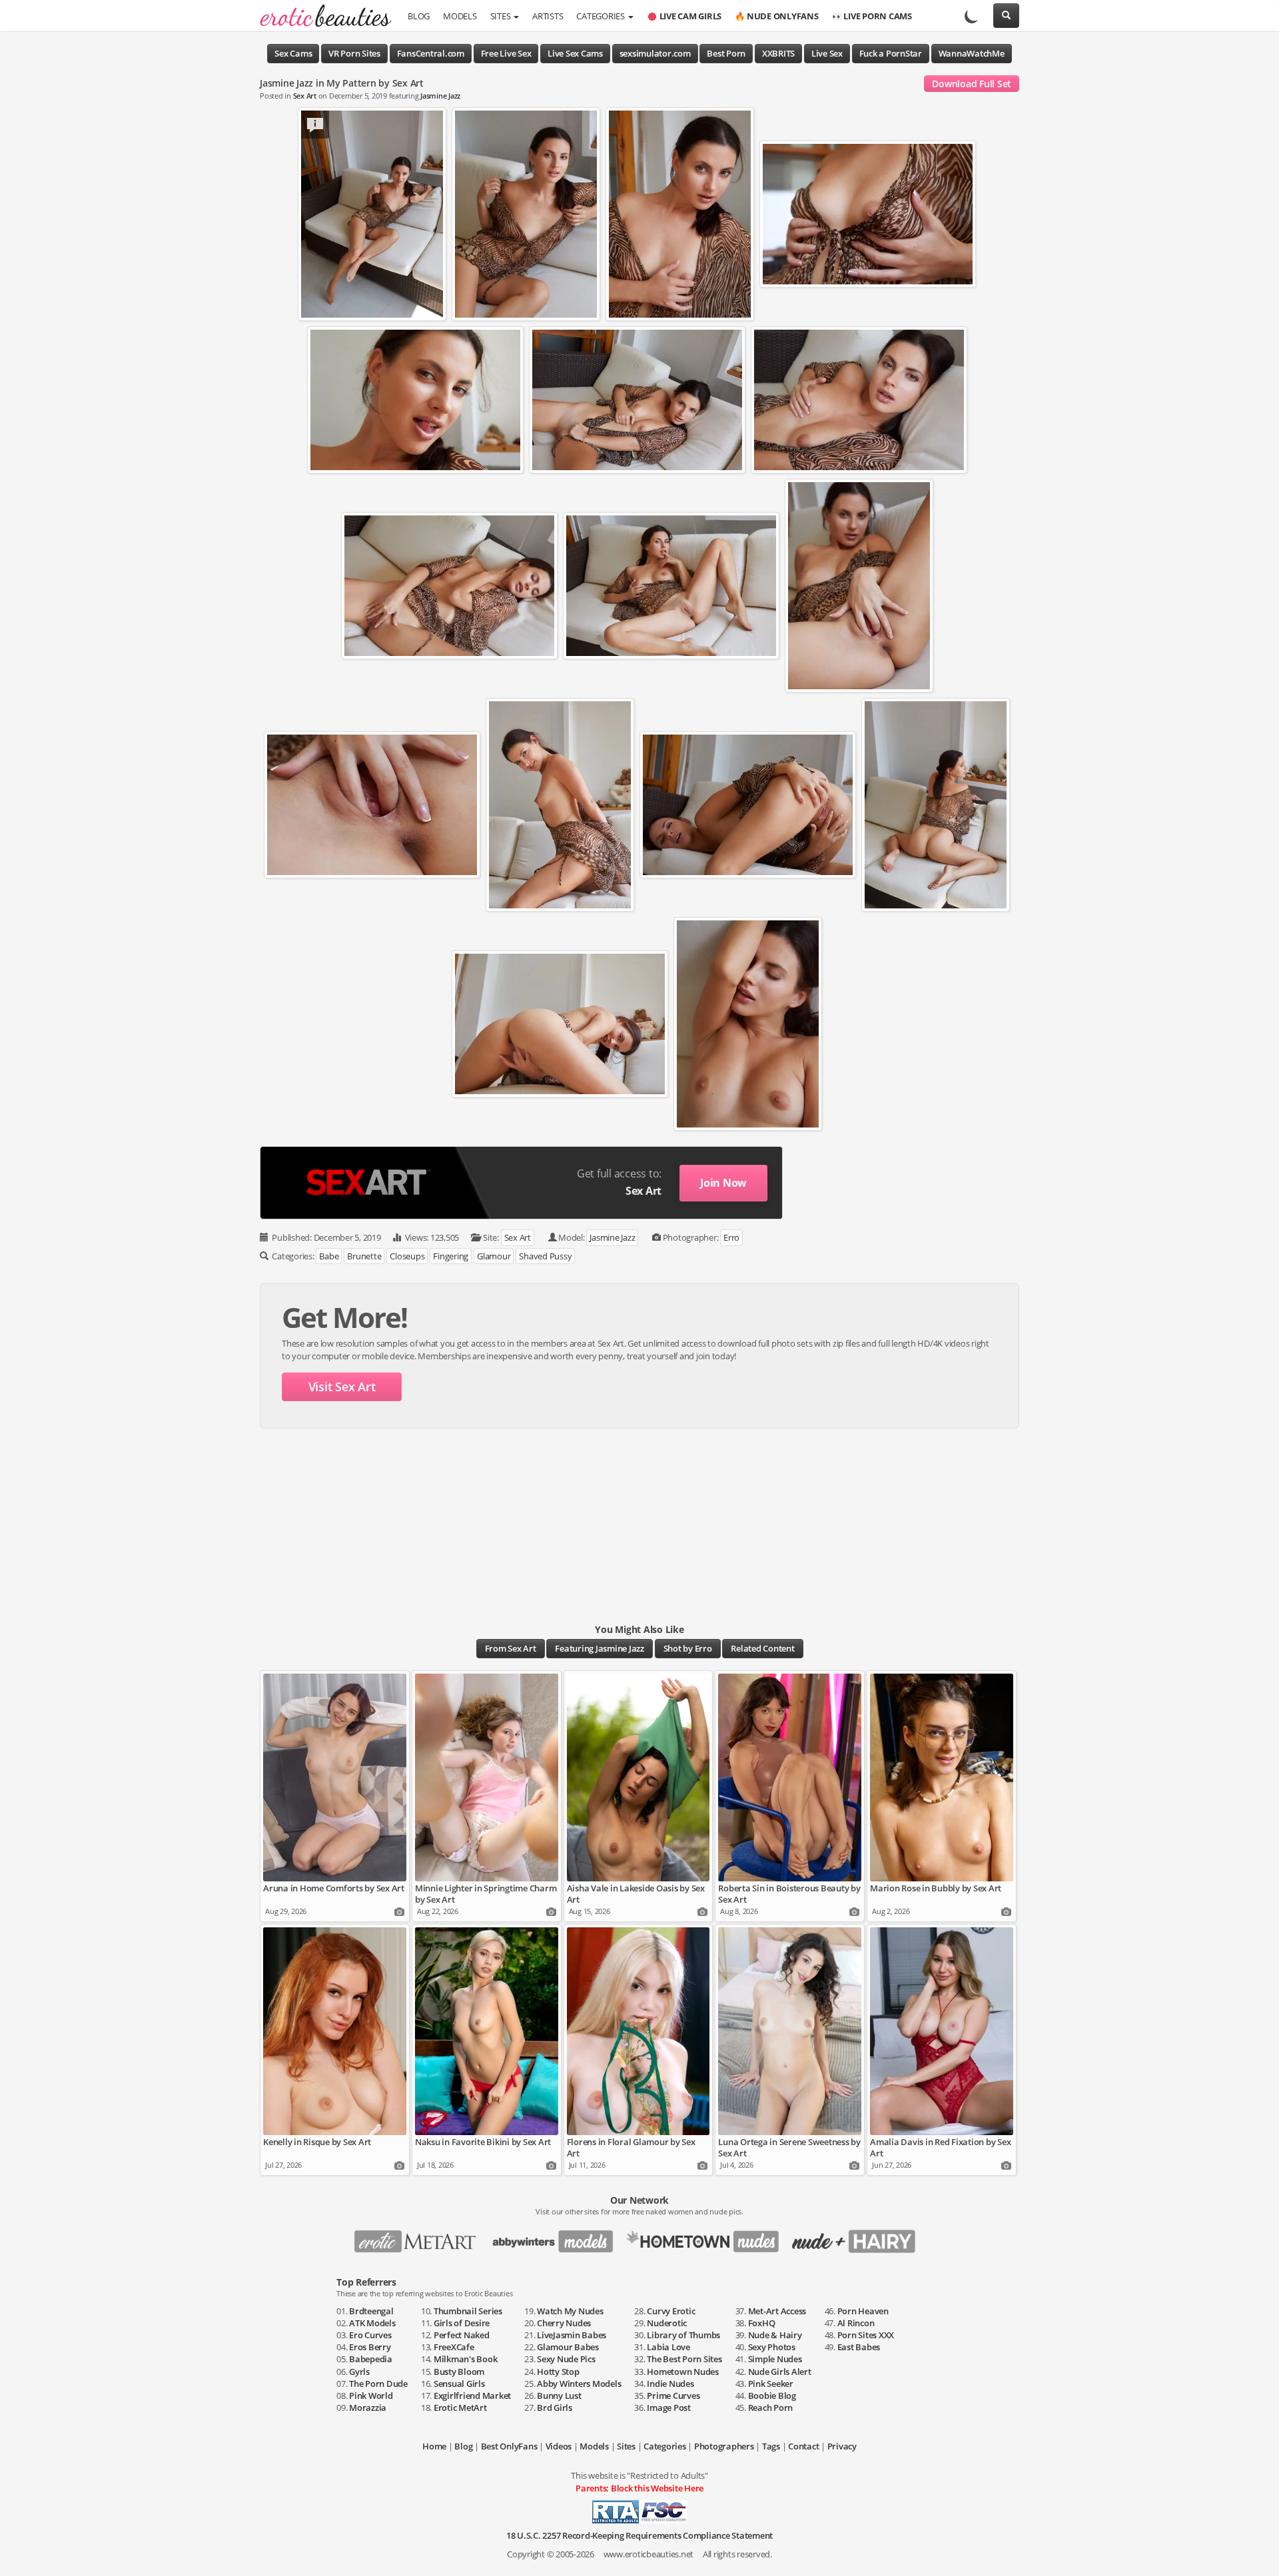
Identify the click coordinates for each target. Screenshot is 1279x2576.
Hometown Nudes (683, 2372)
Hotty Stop (558, 2372)
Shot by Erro (688, 1648)
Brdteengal (371, 2311)
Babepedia (371, 2359)
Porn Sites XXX (866, 2335)
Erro (731, 1237)
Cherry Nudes (564, 2323)
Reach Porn (771, 2408)
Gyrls (359, 2372)
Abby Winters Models (579, 2384)
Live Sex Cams (575, 53)
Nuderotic (667, 2323)
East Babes (859, 2347)
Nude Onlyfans (777, 16)
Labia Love (668, 2347)
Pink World (371, 2396)
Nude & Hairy (775, 2335)
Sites (502, 16)
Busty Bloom (459, 2372)
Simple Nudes (775, 2359)
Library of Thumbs (683, 2335)
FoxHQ (762, 2323)
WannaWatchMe (972, 53)
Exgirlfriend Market (472, 2396)
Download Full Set (972, 84)
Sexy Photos (772, 2347)
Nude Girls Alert (780, 2372)
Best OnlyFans (509, 2446)
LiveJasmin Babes (572, 2335)
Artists (548, 16)
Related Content (762, 1648)
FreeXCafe (454, 2347)
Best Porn (726, 53)
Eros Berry (370, 2347)
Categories (601, 16)
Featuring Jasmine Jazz (600, 1648)
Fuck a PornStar (891, 53)
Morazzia (368, 2408)
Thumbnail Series (468, 2311)
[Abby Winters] (557, 2237)
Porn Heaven (863, 2311)
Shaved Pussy (545, 1256)
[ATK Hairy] (858, 2237)
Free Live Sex (506, 53)
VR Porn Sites (354, 53)
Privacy (842, 2446)
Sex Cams (293, 53)
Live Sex (827, 53)
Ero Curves (370, 2335)
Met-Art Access (777, 2311)
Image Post (669, 2408)
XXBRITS (778, 53)
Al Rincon (856, 2323)
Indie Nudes (670, 2384)
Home (434, 2446)
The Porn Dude (378, 2384)
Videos (559, 2446)
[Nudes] (321, 17)
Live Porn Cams (872, 16)
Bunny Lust (559, 2396)
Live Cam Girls (691, 16)
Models (460, 16)
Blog (419, 16)
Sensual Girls (459, 2384)
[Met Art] (421, 2237)
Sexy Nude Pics (566, 2359)
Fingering (451, 1256)
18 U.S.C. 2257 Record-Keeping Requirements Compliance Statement (639, 2535)
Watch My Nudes (570, 2311)
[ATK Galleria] (708, 2237)
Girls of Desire (462, 2323)
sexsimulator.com (655, 53)
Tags (771, 2446)
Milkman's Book (466, 2359)
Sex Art (305, 96)
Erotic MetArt (460, 2408)
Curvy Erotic (671, 2311)
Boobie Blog (772, 2396)
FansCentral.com (431, 53)
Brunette (364, 1256)
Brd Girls (555, 2408)
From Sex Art (511, 1648)
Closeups (407, 1256)
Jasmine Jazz (440, 96)
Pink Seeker (771, 2384)
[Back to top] (1256, 2553)
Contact (803, 2446)
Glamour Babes (568, 2347)
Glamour (494, 1256)
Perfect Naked (462, 2335)
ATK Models (372, 2323)
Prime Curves (673, 2396)
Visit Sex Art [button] (342, 1387)
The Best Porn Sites (684, 2359)
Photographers (724, 2446)
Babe (329, 1256)
